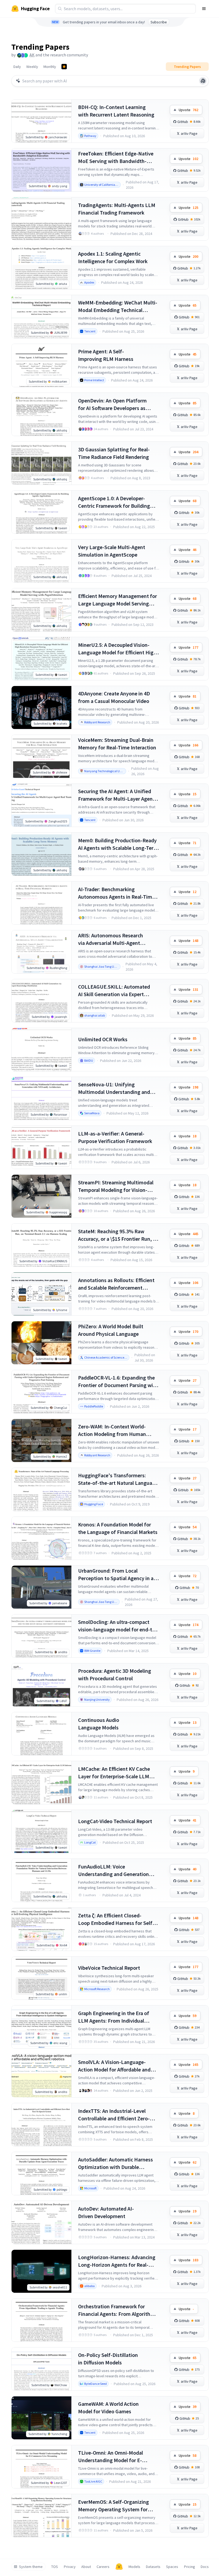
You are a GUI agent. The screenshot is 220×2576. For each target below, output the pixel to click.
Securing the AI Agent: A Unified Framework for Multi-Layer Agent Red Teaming (116, 795)
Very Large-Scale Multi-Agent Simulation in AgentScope (112, 551)
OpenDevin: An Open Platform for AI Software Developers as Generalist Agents (112, 404)
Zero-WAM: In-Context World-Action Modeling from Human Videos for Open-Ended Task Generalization (112, 1430)
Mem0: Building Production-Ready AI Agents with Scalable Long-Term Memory (118, 844)
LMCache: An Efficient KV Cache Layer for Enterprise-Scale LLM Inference (114, 1773)
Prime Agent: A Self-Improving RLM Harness (106, 355)
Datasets (153, 2567)
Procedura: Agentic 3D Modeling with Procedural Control (115, 1675)
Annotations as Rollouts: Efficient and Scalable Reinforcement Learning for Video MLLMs (116, 1284)
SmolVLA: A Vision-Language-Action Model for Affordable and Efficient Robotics (114, 2066)
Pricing (190, 2567)
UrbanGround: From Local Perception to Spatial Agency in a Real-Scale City (116, 1575)
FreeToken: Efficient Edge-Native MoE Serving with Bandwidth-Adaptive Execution (116, 157)
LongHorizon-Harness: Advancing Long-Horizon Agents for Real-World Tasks (117, 2261)
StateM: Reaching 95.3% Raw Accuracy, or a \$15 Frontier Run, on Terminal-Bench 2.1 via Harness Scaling (118, 1235)
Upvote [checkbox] (188, 110)
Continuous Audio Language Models (99, 1724)
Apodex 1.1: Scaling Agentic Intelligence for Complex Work (113, 257)
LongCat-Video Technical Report (115, 1821)
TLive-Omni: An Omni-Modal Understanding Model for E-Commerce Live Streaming (111, 2457)
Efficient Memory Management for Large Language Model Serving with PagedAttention (118, 600)
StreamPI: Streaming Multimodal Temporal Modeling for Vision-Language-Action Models (116, 1186)
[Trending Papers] (64, 67)
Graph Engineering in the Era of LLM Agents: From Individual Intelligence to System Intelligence (118, 2017)
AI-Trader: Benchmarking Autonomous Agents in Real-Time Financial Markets (116, 893)
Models (134, 2567)
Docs (205, 2567)
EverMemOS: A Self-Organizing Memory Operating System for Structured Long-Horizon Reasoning (113, 2506)
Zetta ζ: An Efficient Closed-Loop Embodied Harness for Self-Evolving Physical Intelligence (116, 1919)
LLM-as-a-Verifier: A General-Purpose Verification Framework (115, 1137)
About (86, 2567)
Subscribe (159, 22)
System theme (31, 2567)
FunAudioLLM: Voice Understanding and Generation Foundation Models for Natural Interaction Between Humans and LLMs (117, 1871)
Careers (103, 2567)
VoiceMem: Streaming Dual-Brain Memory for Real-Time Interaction (117, 744)
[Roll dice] (203, 81)
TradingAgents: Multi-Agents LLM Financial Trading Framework (117, 209)
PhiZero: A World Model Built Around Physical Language (111, 1330)
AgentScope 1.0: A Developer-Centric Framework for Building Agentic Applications (114, 502)
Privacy (70, 2567)
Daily (17, 67)
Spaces (172, 2567)
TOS (55, 2567)
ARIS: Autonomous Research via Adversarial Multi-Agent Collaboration (111, 939)
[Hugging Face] (119, 2567)
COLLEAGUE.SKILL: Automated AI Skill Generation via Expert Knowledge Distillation (114, 991)
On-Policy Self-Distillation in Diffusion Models (108, 2359)
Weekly (32, 67)
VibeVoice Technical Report (109, 1968)
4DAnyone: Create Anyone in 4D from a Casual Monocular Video (114, 697)
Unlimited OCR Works (103, 1039)
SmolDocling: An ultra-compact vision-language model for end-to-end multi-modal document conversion (118, 1626)
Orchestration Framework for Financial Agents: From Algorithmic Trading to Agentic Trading (118, 2310)
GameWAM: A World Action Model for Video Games (108, 2408)
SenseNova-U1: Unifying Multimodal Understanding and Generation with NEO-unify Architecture (114, 1088)
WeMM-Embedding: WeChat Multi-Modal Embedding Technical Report (118, 306)
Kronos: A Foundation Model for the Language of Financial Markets (118, 1528)
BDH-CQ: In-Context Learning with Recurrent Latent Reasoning (116, 111)
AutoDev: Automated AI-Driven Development (106, 2212)
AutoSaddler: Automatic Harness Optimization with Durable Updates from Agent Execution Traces (115, 2163)
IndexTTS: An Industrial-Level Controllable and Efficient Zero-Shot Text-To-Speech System (114, 2115)
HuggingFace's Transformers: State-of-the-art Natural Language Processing (118, 1479)
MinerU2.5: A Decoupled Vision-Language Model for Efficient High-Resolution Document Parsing (118, 649)
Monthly (50, 67)
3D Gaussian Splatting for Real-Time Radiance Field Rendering (114, 453)
